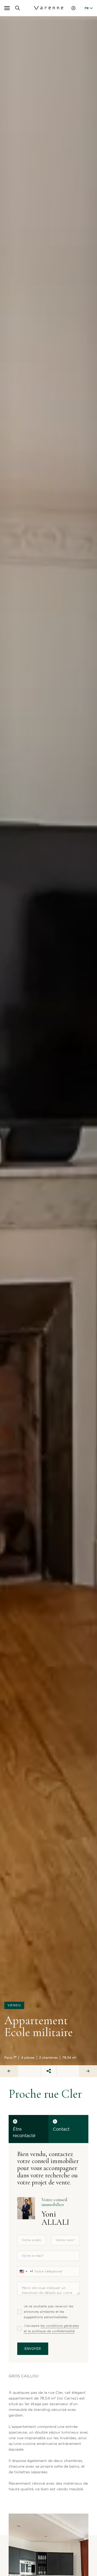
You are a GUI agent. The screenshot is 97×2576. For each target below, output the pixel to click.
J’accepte (51, 2328)
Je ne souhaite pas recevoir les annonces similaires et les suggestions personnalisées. (48, 2312)
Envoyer (33, 2349)
